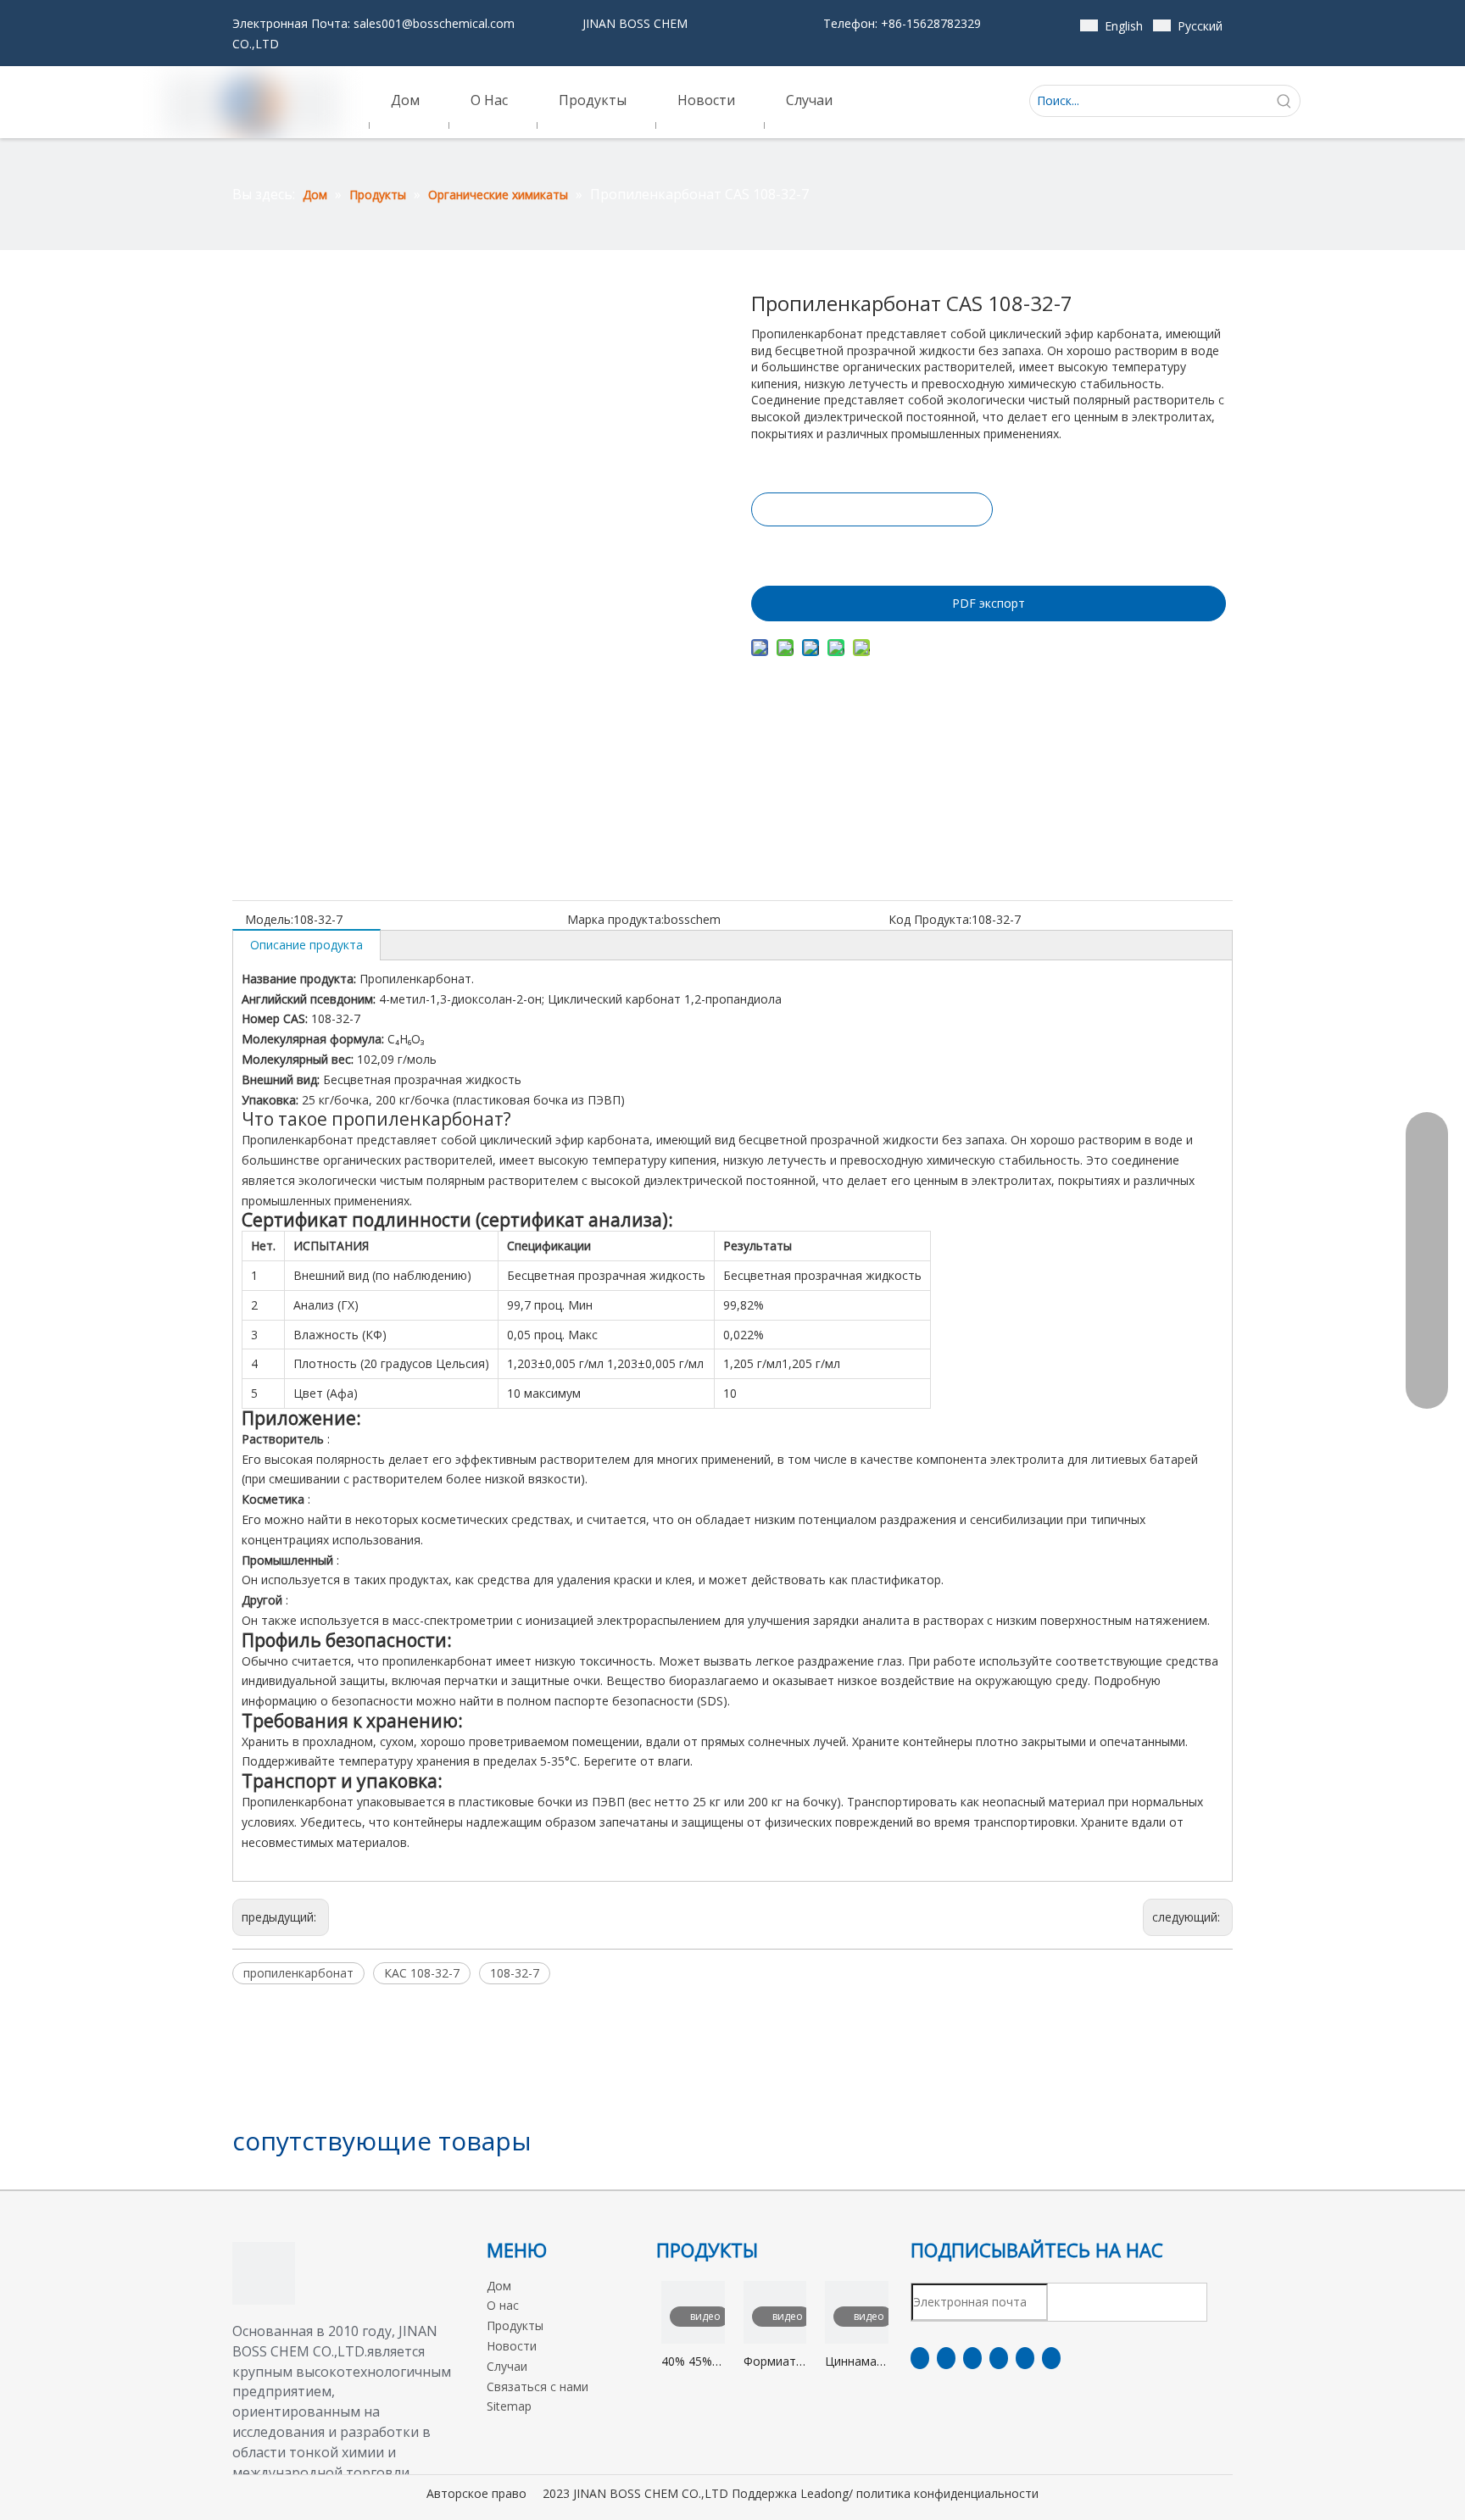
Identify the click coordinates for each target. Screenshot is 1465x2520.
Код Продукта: (930, 919)
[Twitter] (972, 2358)
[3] (264, 2273)
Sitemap (509, 2406)
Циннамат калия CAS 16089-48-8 (856, 2362)
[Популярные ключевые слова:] (1284, 101)
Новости (512, 2346)
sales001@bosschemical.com (434, 23)
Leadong (824, 2493)
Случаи (507, 2366)
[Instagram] (1025, 2358)
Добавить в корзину (871, 552)
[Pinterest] (1051, 2358)
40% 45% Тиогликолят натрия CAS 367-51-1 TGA (693, 2362)
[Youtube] (999, 2358)
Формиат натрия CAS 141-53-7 (770, 2362)
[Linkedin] (946, 2358)
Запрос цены (872, 509)
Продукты (515, 2325)
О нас (503, 2305)
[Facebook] (920, 2358)
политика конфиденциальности (947, 2493)
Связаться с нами (538, 2386)
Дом (499, 2286)
